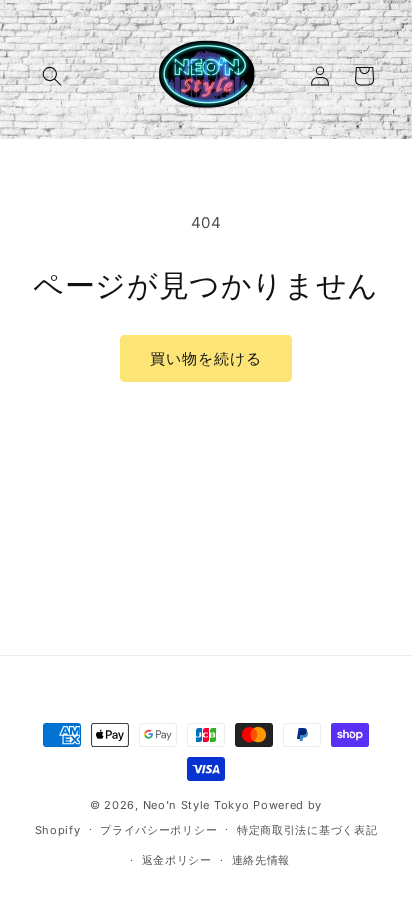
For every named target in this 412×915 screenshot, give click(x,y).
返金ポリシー (177, 860)
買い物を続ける (206, 358)
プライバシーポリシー (158, 830)
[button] (52, 76)
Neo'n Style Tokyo (196, 805)
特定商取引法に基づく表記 (307, 830)
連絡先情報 (261, 860)
